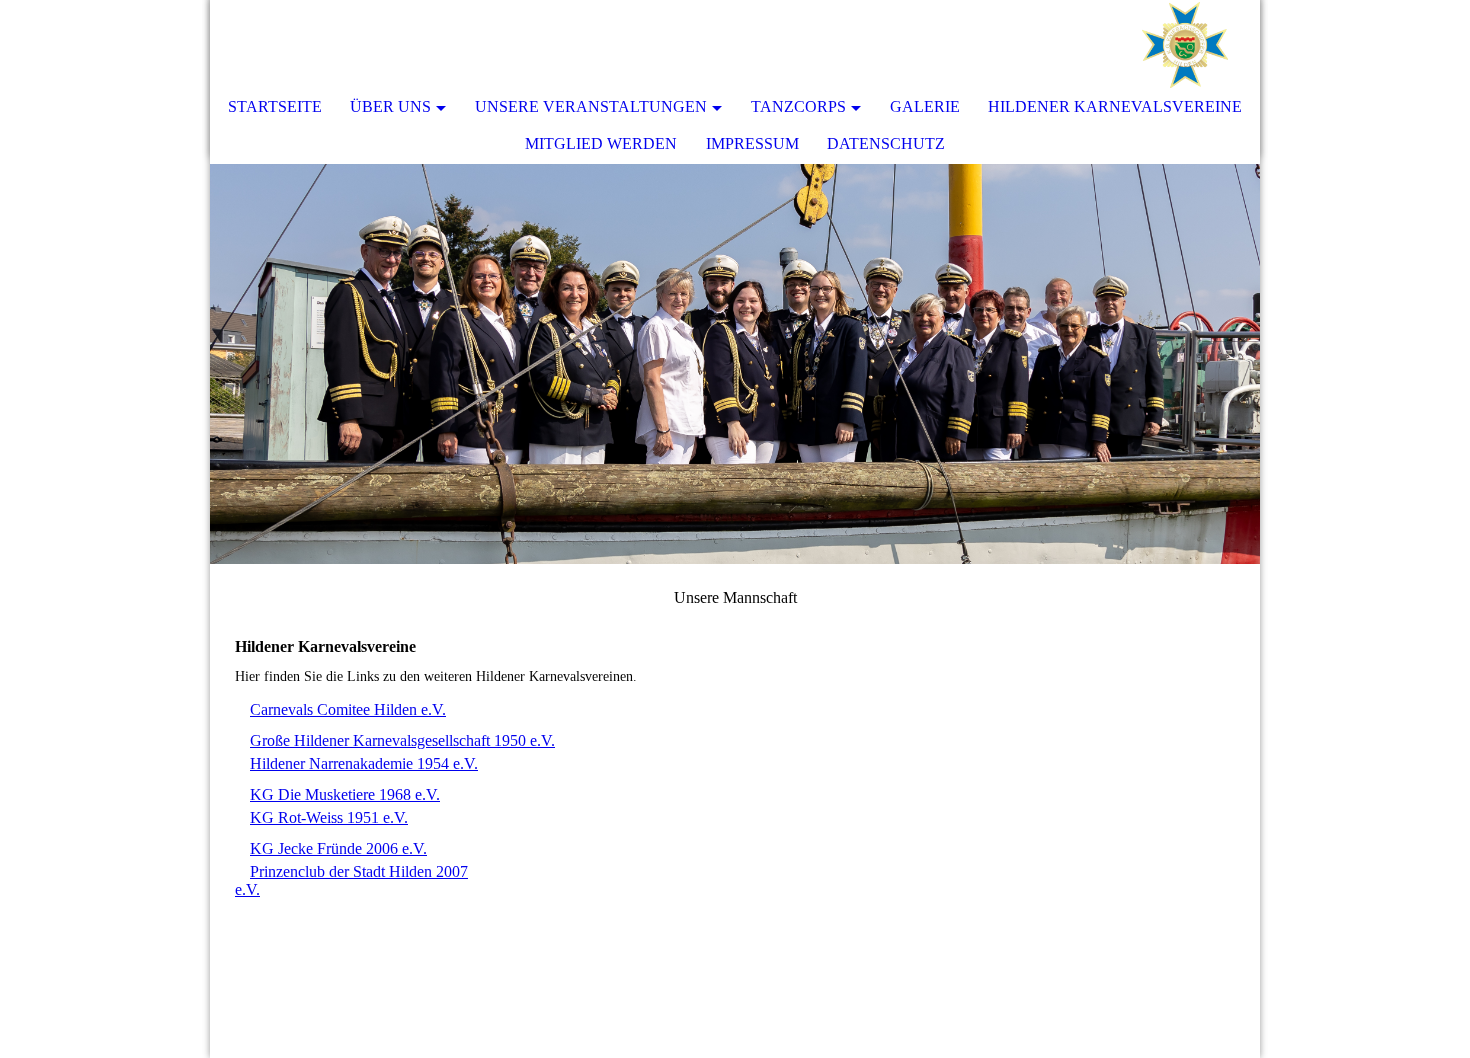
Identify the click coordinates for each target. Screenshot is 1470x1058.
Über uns (390, 106)
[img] (1185, 45)
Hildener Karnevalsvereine (1115, 106)
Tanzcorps (798, 106)
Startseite (275, 106)
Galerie (925, 106)
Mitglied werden (601, 143)
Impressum (752, 143)
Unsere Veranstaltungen (591, 106)
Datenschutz (886, 143)
